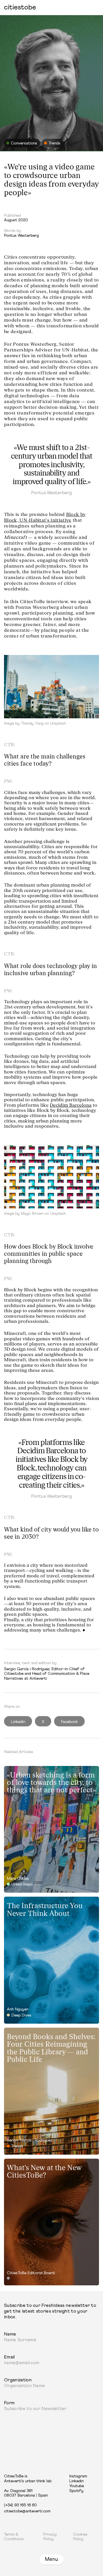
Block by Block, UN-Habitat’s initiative (45, 517)
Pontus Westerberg (21, 236)
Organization (18, 2380)
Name (10, 2334)
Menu (51, 2559)
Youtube (77, 2486)
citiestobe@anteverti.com (27, 2511)
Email (9, 2357)
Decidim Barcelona (71, 1105)
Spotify (76, 2491)
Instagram (78, 2476)
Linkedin (18, 1722)
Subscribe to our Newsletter (35, 2409)
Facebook (69, 1722)
